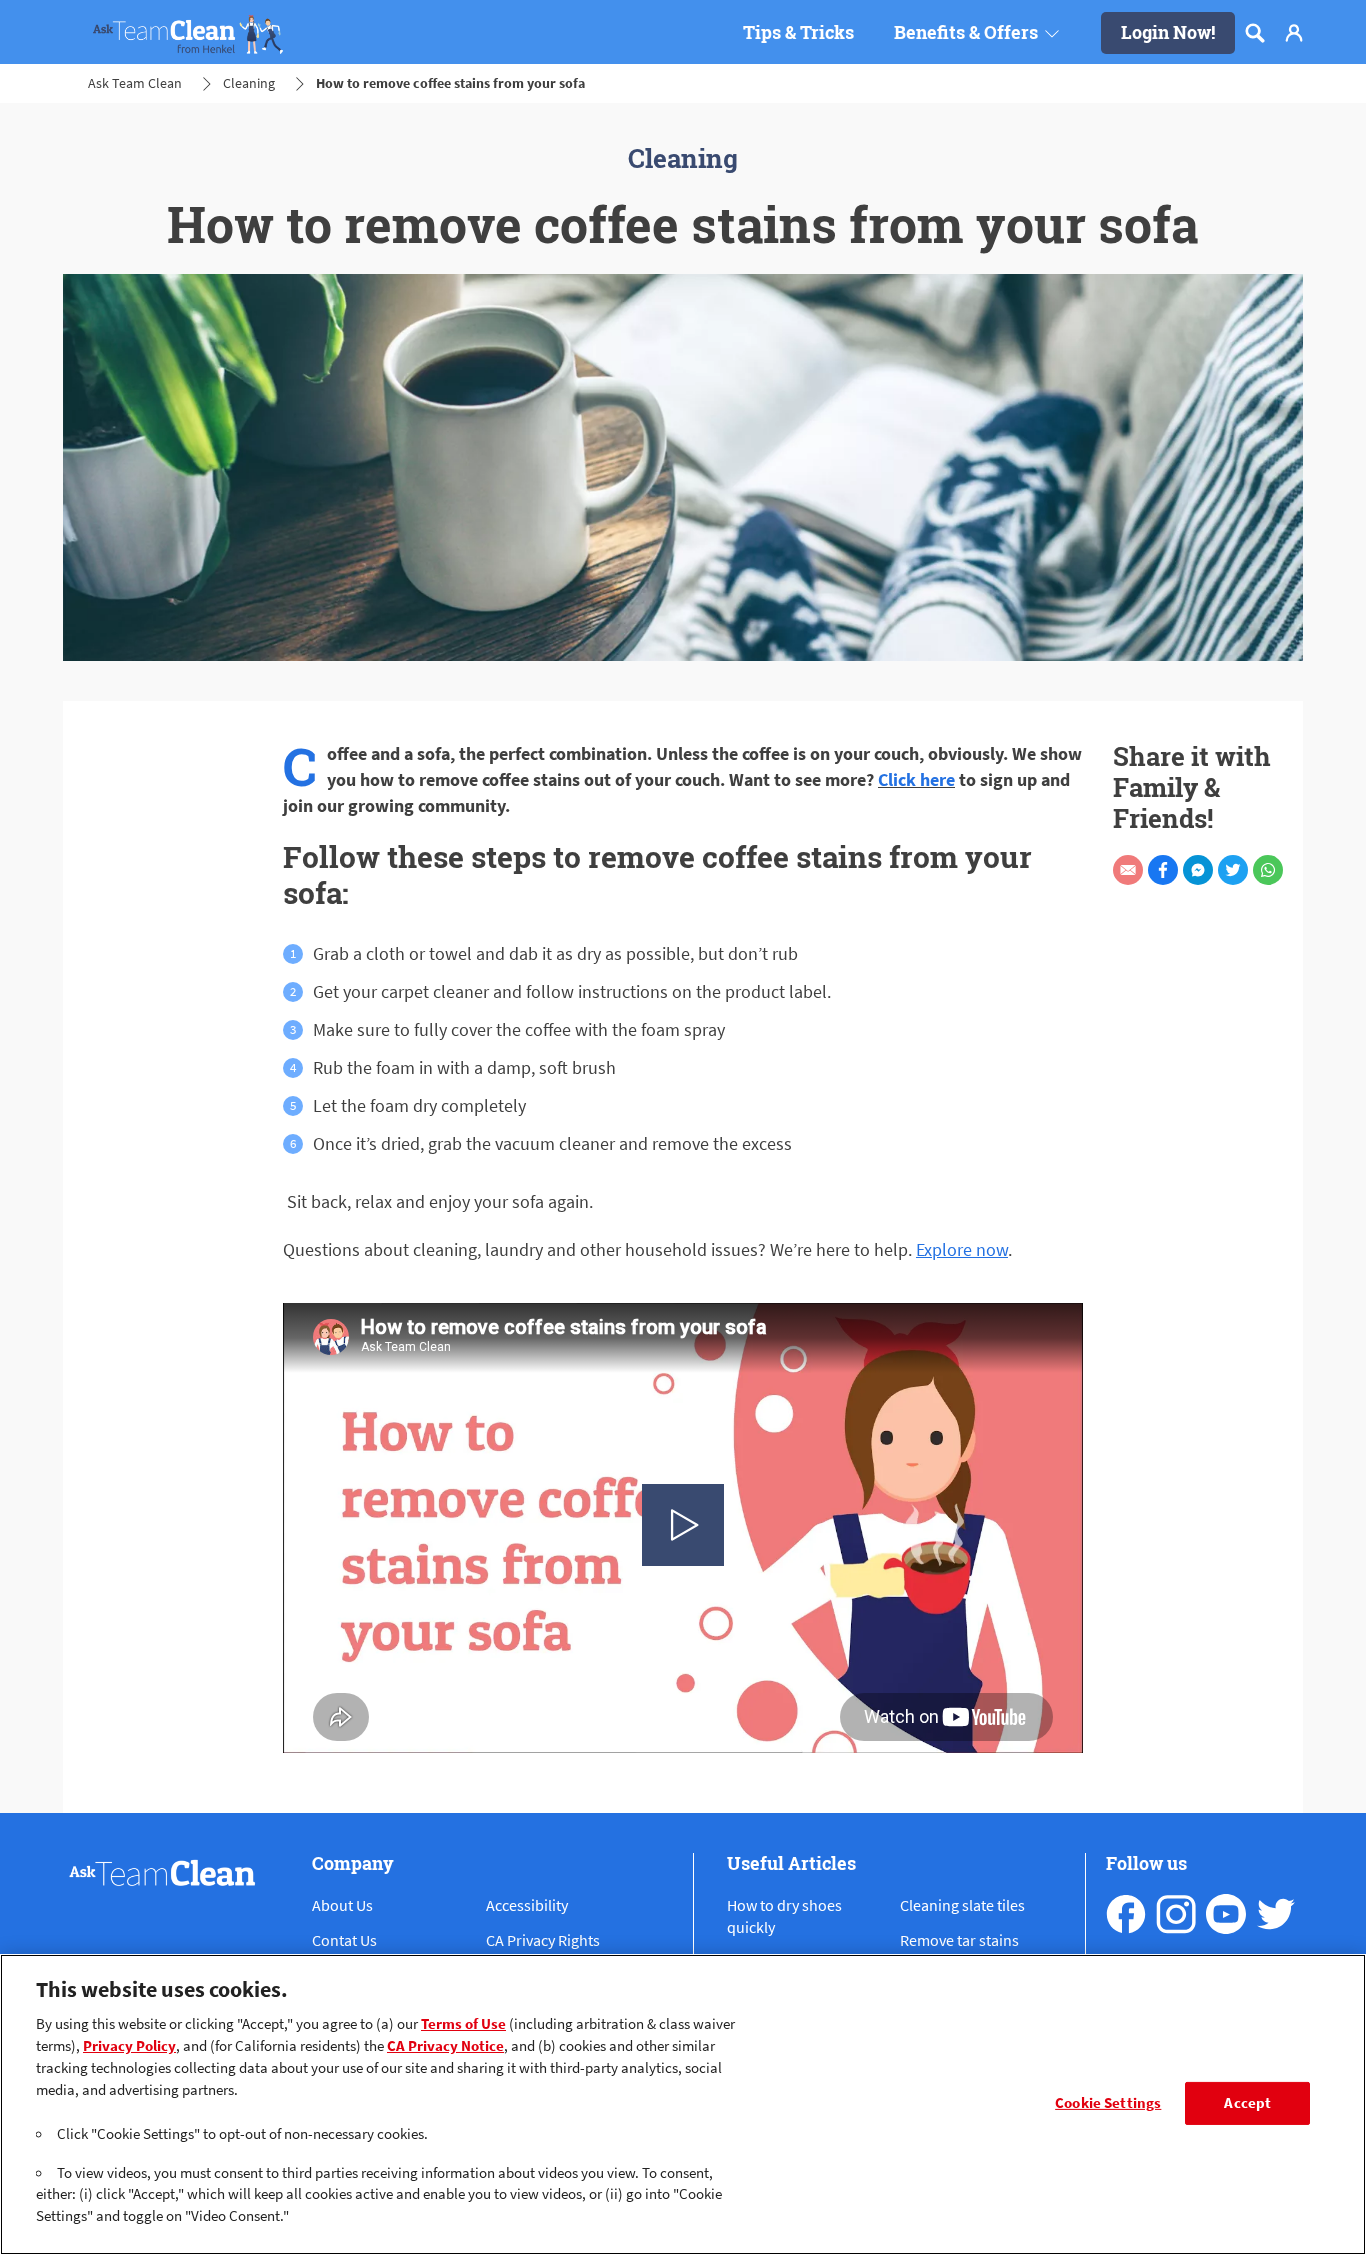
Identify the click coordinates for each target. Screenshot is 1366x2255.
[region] (683, 2104)
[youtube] (1226, 1914)
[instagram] (1176, 1914)
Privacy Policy (129, 2046)
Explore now (962, 1249)
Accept (1247, 2103)
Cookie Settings (1108, 2103)
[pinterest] (1276, 1914)
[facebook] (1126, 1914)
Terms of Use (463, 2024)
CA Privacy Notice (445, 2046)
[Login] (1294, 33)
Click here (916, 779)
